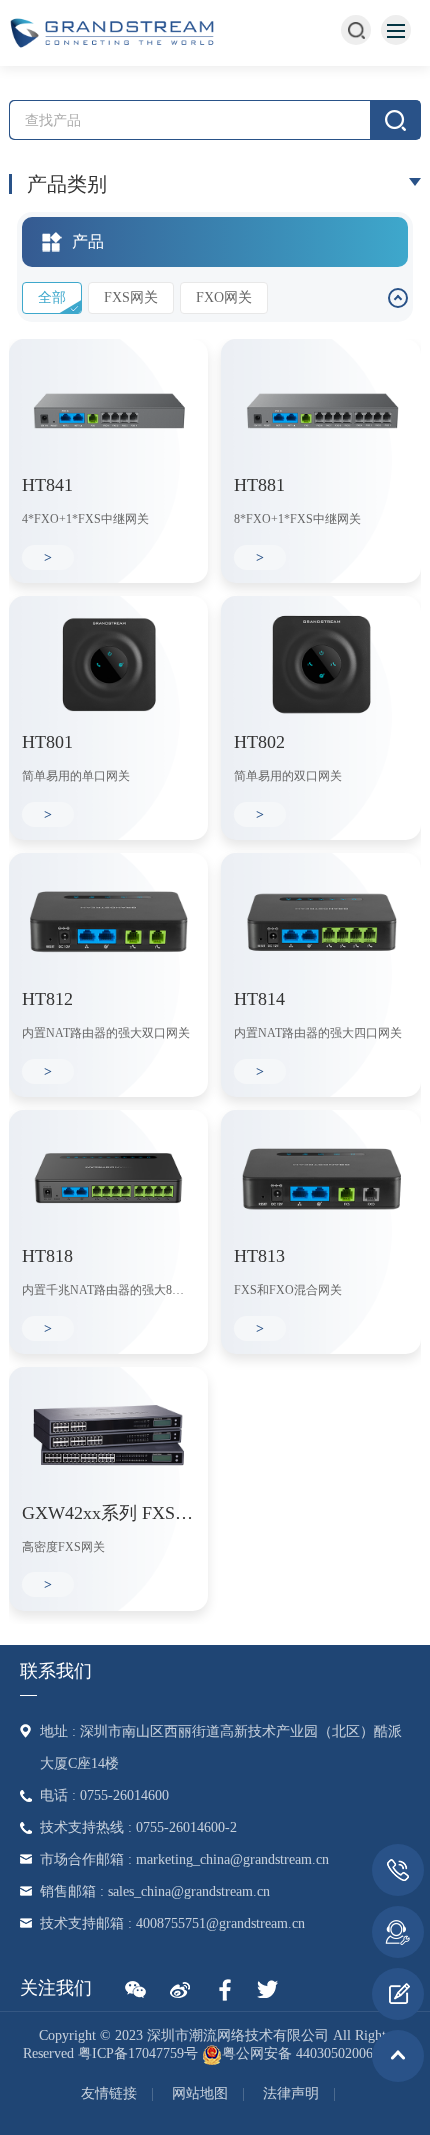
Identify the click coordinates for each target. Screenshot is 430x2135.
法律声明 (291, 2093)
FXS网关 (131, 297)
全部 (52, 297)
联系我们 (56, 1671)
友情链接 (109, 2093)
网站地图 (200, 2093)
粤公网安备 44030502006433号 (315, 2053)
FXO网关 (224, 297)
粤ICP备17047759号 (138, 2053)
